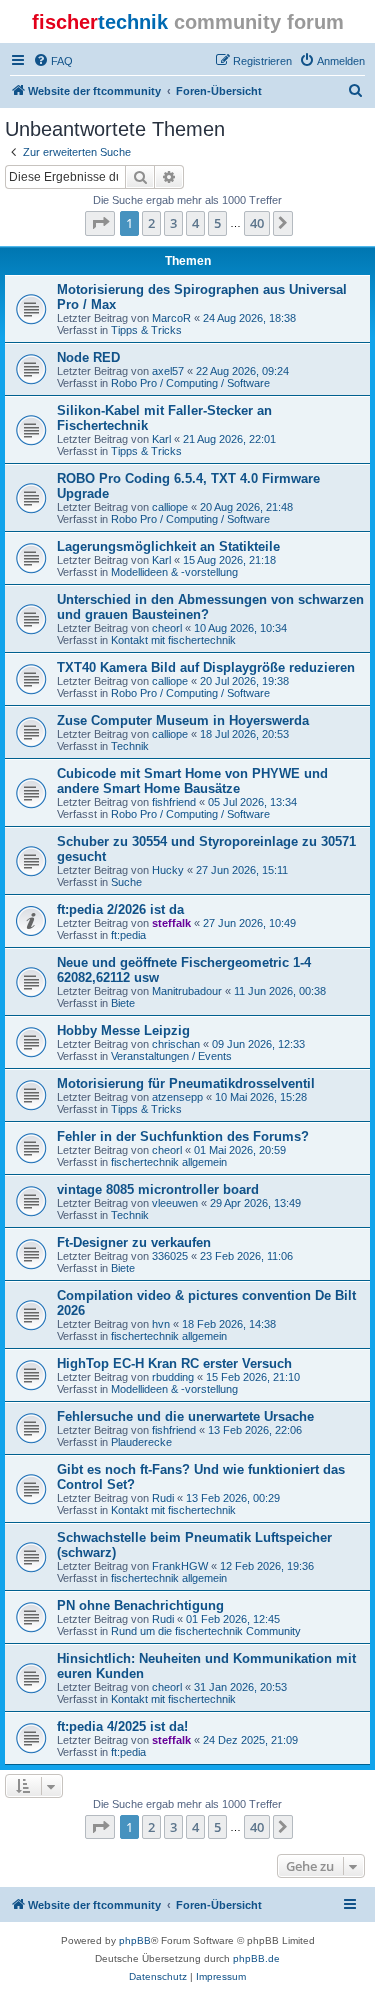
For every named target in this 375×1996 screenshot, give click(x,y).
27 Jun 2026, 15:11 (242, 870)
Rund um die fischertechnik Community (206, 1631)
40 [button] (257, 223)
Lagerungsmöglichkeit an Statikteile (168, 546)
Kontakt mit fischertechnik (173, 640)
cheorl (167, 628)
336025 (170, 1256)
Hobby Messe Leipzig (123, 1030)
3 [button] (173, 223)
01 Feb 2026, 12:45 (233, 1619)
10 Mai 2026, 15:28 (261, 1097)
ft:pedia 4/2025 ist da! (122, 1726)
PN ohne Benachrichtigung (140, 1605)
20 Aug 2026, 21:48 (246, 507)
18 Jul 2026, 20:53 (244, 734)
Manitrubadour (187, 991)
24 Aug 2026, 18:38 (249, 318)
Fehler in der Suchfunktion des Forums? (183, 1136)
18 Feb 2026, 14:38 (229, 1324)
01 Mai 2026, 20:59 (240, 1150)
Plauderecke (141, 1442)
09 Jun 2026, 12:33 (258, 1044)
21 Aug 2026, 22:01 (229, 439)
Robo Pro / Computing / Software (190, 383)
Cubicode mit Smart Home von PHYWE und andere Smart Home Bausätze (192, 781)
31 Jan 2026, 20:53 (240, 1687)
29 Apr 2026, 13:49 (255, 1203)
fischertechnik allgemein (169, 1162)
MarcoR (171, 318)
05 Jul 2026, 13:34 (252, 802)
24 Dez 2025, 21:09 (250, 1740)
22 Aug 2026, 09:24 (242, 371)
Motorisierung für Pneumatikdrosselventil (186, 1083)
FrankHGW (180, 1566)
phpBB (135, 1940)
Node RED (88, 357)
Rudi (163, 1498)
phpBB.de (256, 1958)
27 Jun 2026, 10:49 (249, 923)
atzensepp (177, 1097)
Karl (161, 439)
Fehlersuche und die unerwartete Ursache (185, 1416)
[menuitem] (53, 61)
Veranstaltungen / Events (171, 1056)
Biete (123, 1003)
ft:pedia (128, 935)
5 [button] (217, 223)
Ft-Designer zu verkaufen (134, 1242)
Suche (126, 882)
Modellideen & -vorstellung (174, 572)
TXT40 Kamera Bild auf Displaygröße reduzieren (206, 667)
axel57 (168, 371)
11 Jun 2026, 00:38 (280, 991)
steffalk (171, 923)
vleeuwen (175, 1203)
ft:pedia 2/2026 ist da (120, 909)
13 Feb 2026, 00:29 (233, 1498)
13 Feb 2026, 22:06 (255, 1430)
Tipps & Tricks (146, 330)
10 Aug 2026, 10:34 (240, 628)
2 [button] (151, 223)
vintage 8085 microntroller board (158, 1189)
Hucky (168, 870)
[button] (100, 223)
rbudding (173, 1377)
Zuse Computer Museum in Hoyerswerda (183, 720)
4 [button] (195, 223)
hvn (161, 1324)
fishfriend (174, 802)
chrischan (176, 1044)
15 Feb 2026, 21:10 (253, 1377)
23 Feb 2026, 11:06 (246, 1256)
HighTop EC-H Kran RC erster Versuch (174, 1363)
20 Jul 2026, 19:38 (244, 681)
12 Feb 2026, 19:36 (267, 1566)
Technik (130, 746)
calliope (170, 507)
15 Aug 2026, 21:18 (229, 560)
